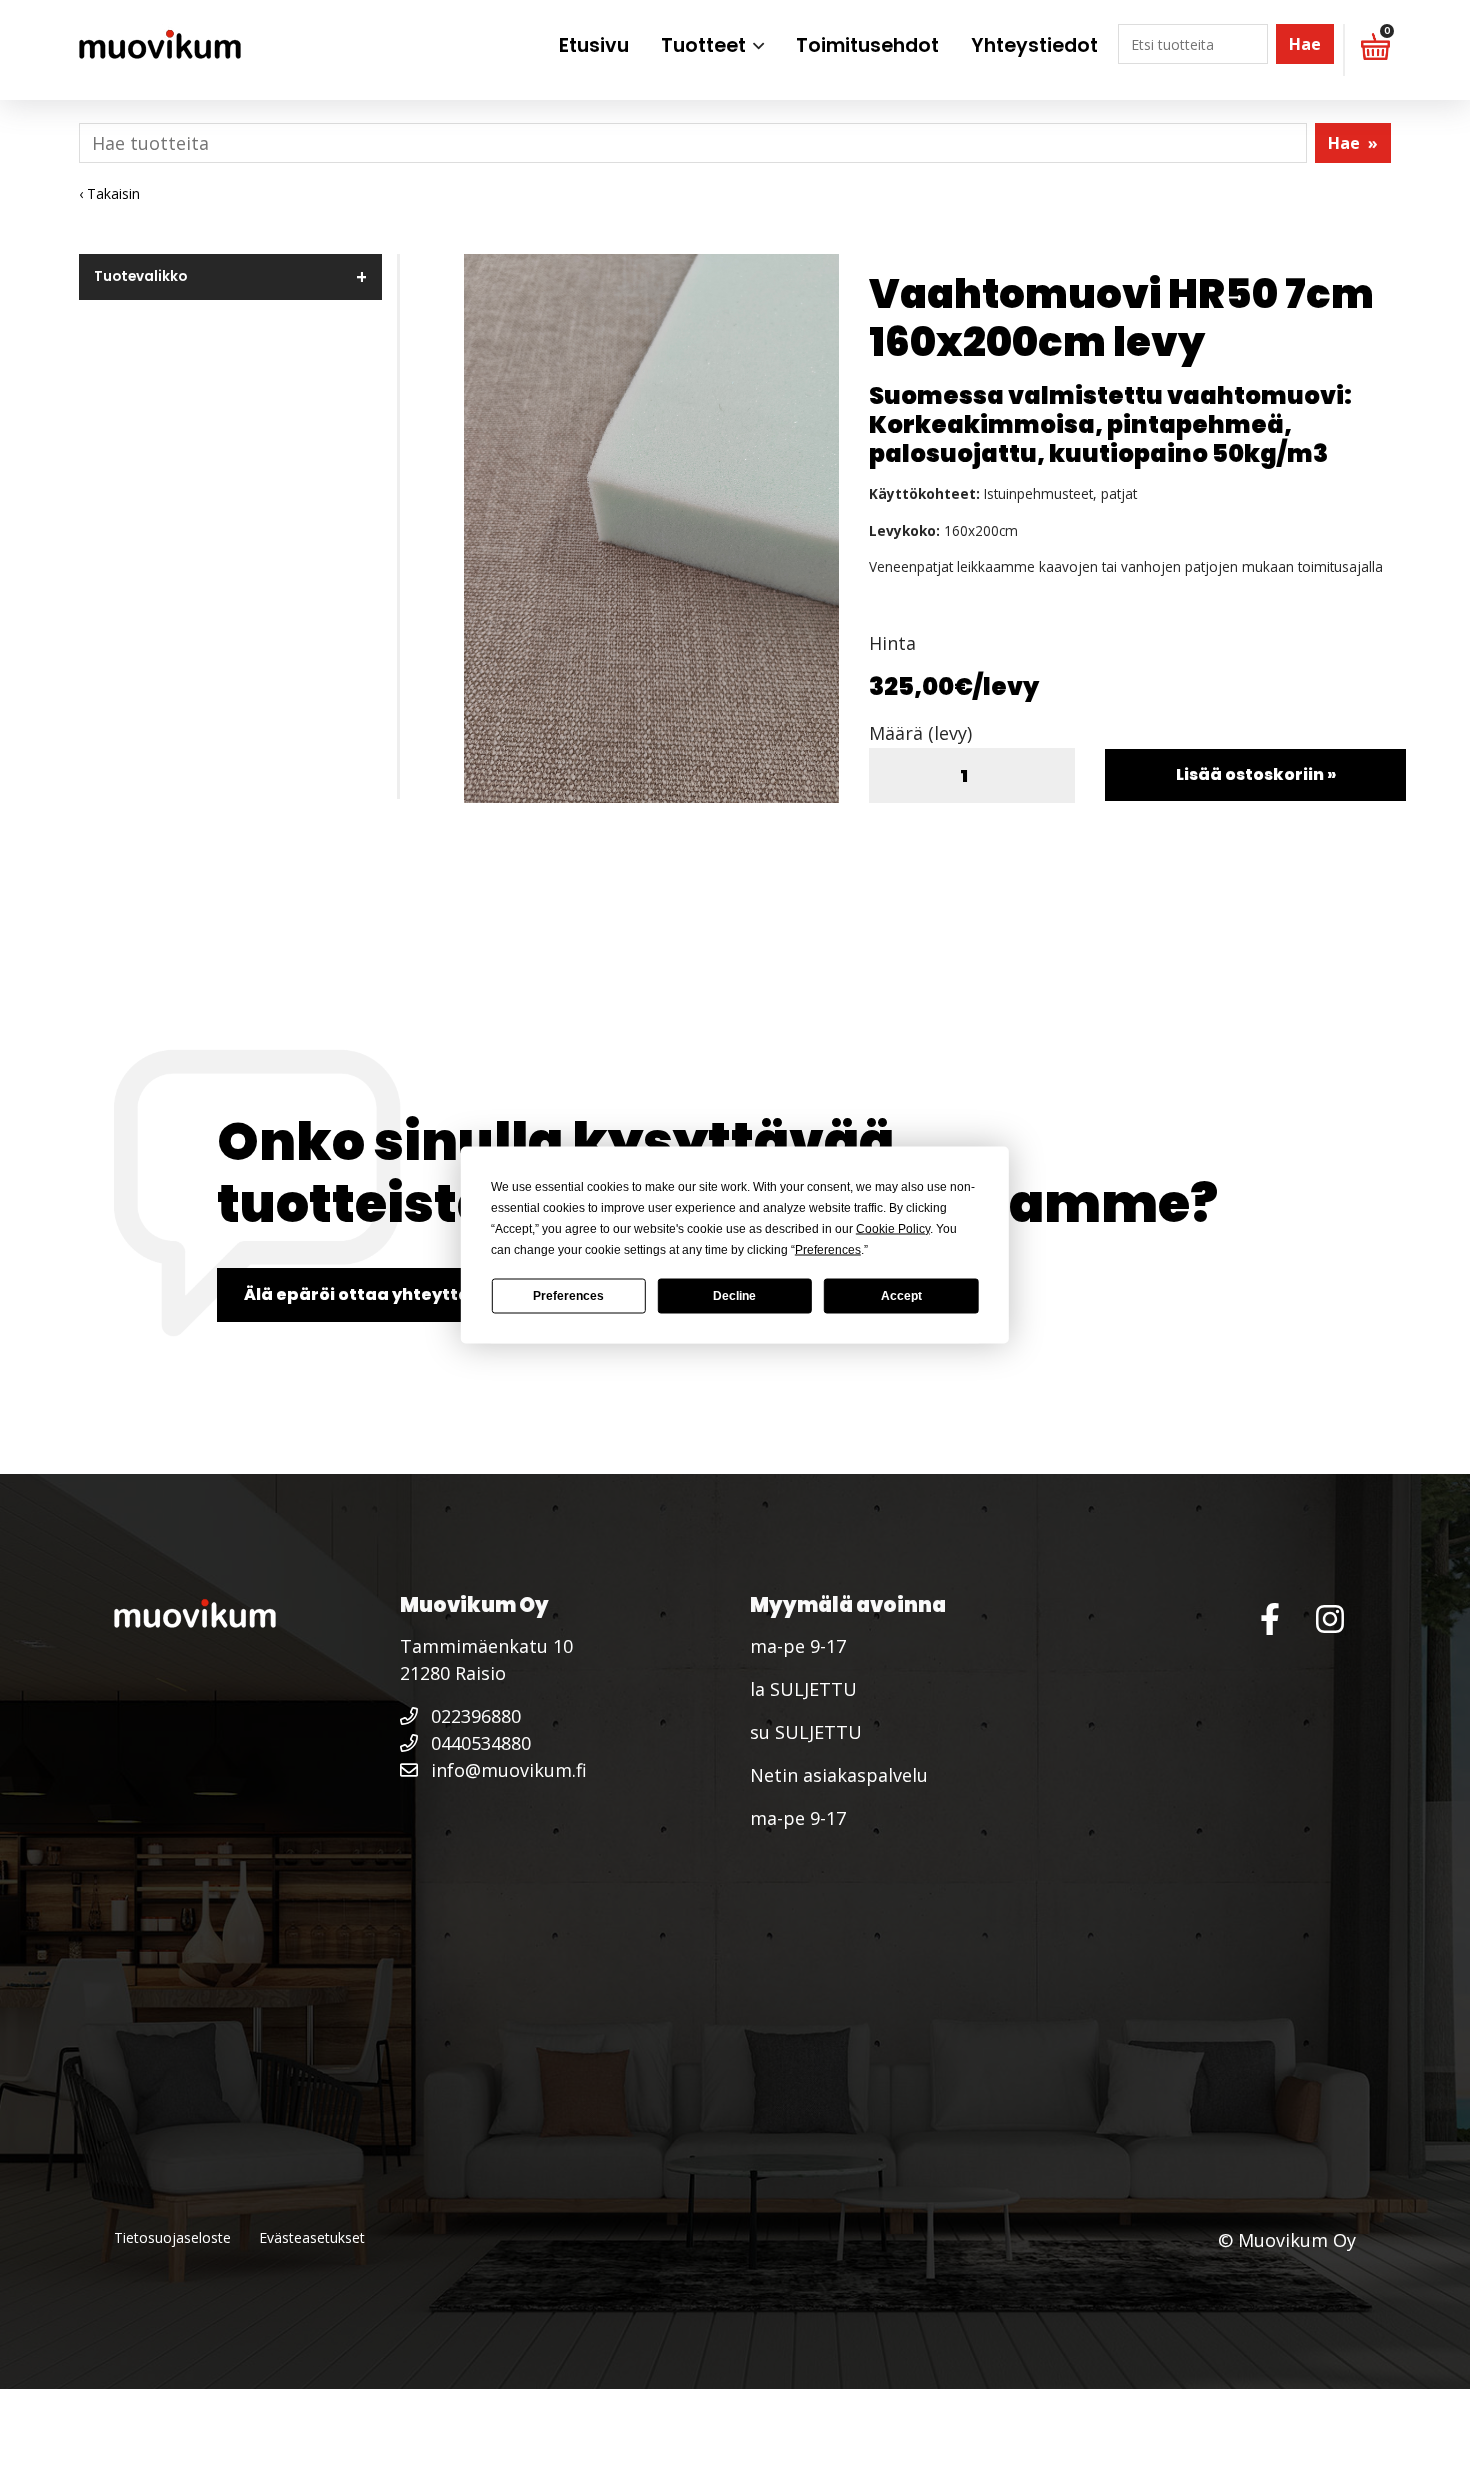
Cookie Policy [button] (893, 1228)
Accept (901, 1296)
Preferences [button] (828, 1249)
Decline (734, 1296)
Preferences (568, 1296)
